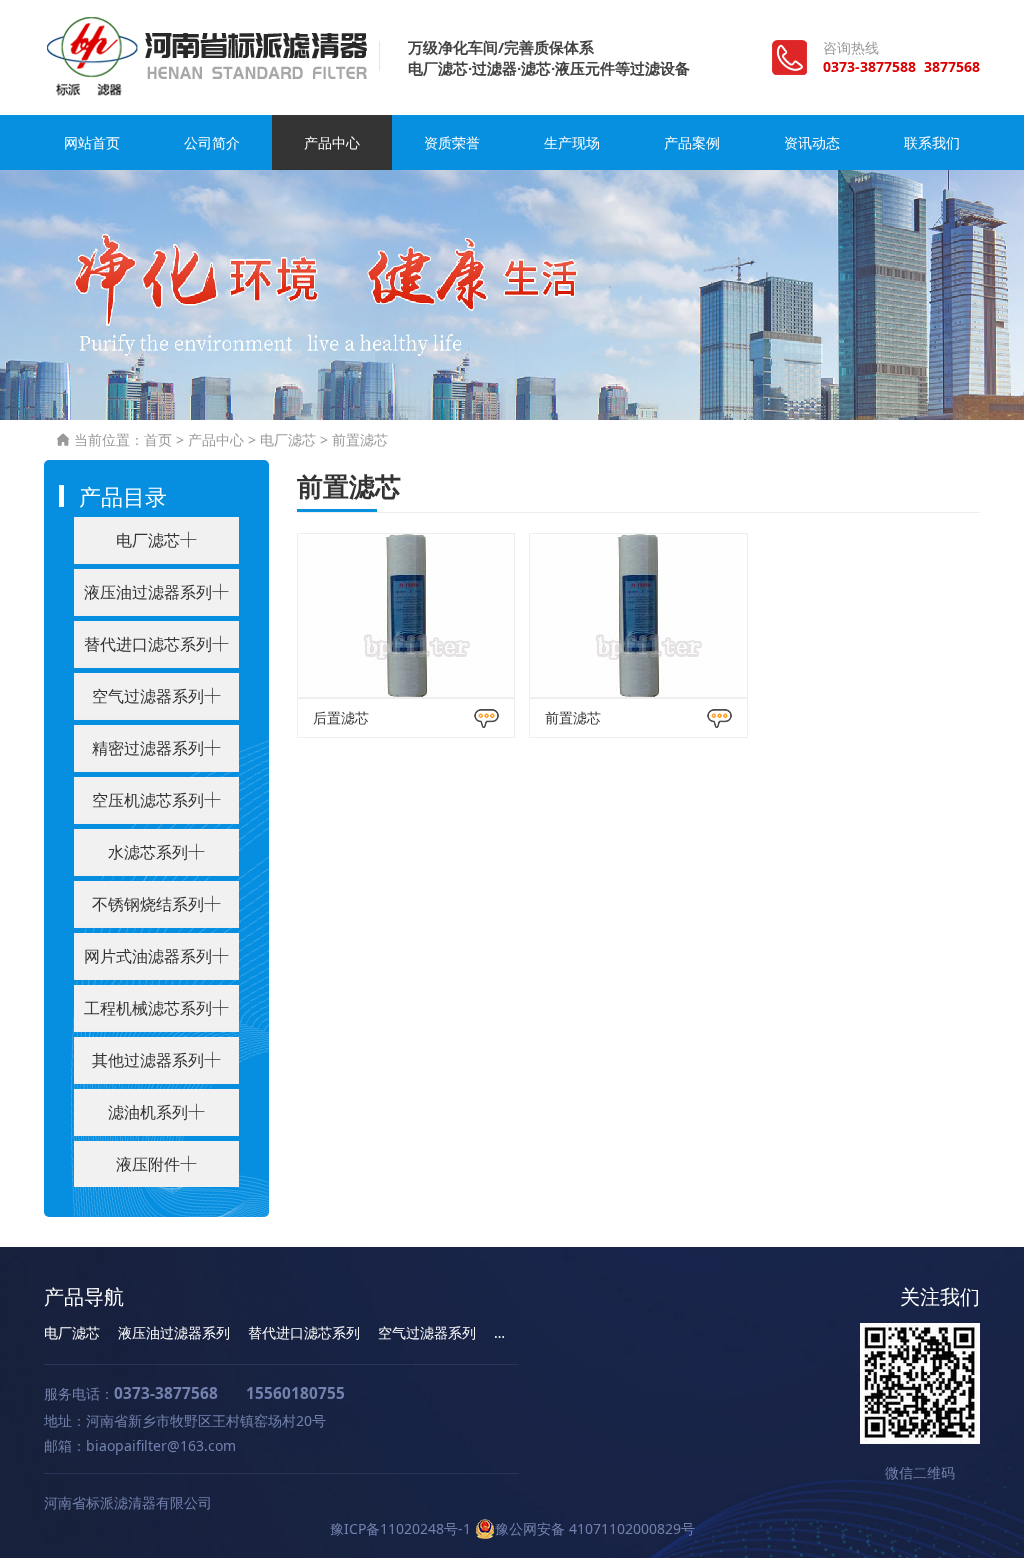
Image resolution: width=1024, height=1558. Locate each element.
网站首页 (92, 142)
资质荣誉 (452, 142)
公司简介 (212, 142)
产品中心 (332, 142)
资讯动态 (812, 142)
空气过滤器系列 (427, 1332)
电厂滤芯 (288, 439)
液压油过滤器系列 (174, 1332)
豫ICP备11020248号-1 (400, 1528)
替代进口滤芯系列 (304, 1332)
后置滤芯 (341, 717)
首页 (158, 439)
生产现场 (572, 142)
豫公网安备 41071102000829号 (595, 1528)
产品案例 (692, 142)
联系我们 (932, 142)
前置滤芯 (360, 439)
